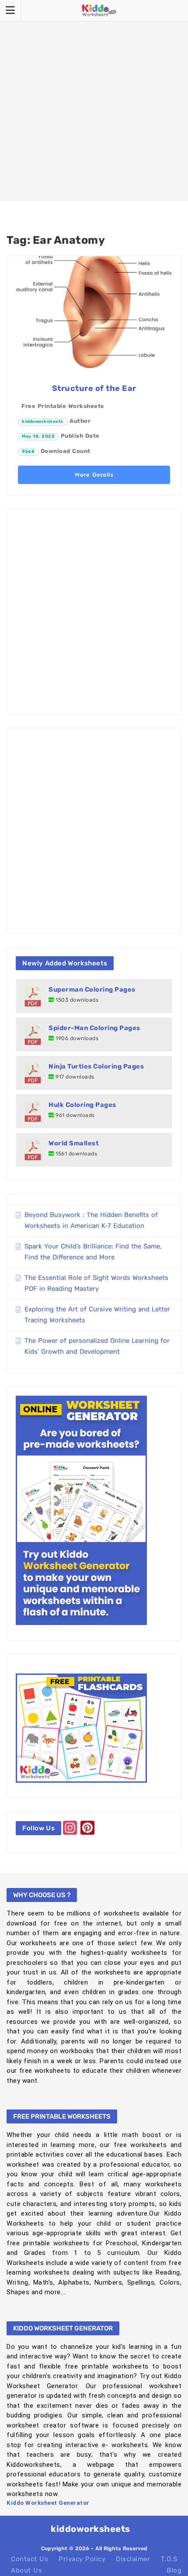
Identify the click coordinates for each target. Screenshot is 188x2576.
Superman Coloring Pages (92, 989)
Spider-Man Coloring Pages (94, 1028)
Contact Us (30, 2559)
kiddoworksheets (43, 422)
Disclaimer (133, 2559)
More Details (94, 475)
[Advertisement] (94, 100)
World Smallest (74, 1143)
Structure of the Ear (94, 388)
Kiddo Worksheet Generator (48, 2503)
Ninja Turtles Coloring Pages (96, 1066)
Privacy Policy (82, 2559)
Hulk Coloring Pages (82, 1105)
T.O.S (169, 2559)
